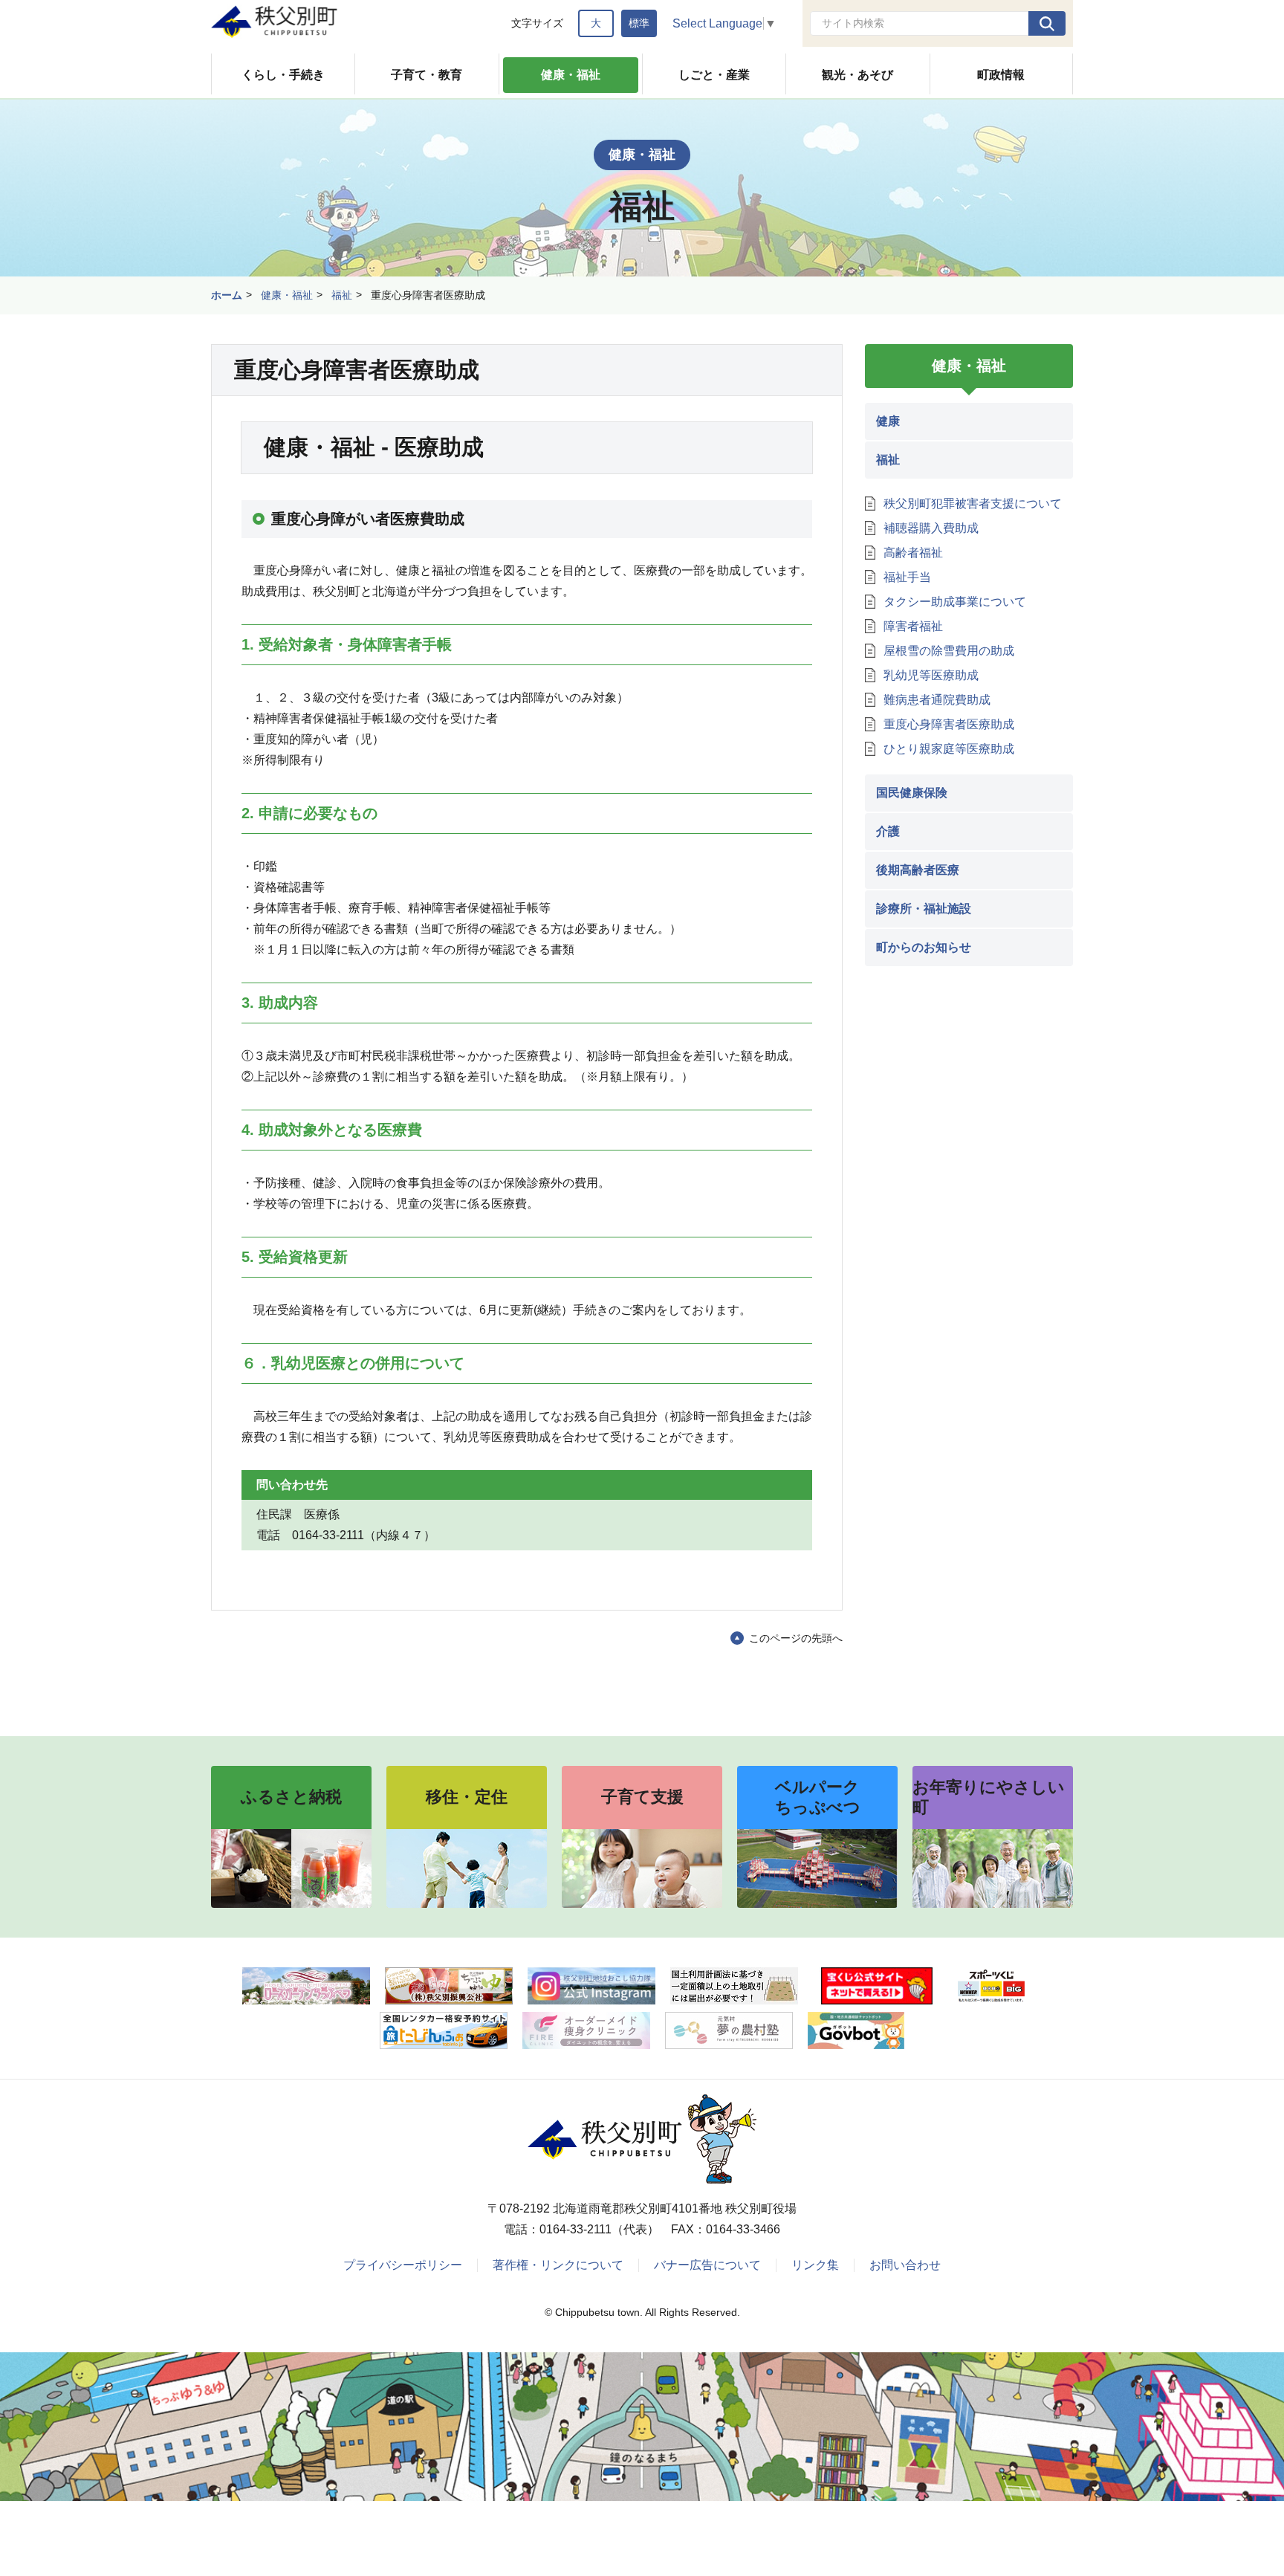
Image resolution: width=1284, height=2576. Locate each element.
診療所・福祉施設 (924, 909)
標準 (639, 23)
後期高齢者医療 (918, 870)
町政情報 (1001, 75)
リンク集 (815, 2265)
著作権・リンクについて (558, 2265)
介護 (888, 831)
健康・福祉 (571, 75)
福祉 (342, 295)
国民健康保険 (912, 793)
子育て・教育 (427, 75)
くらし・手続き (283, 75)
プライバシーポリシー (403, 2265)
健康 (888, 421)
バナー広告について (707, 2265)
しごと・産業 (714, 75)
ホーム (227, 295)
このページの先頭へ (796, 1638)
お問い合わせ (905, 2265)
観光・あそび (857, 75)
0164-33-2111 (575, 2229)
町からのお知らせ (924, 947)
